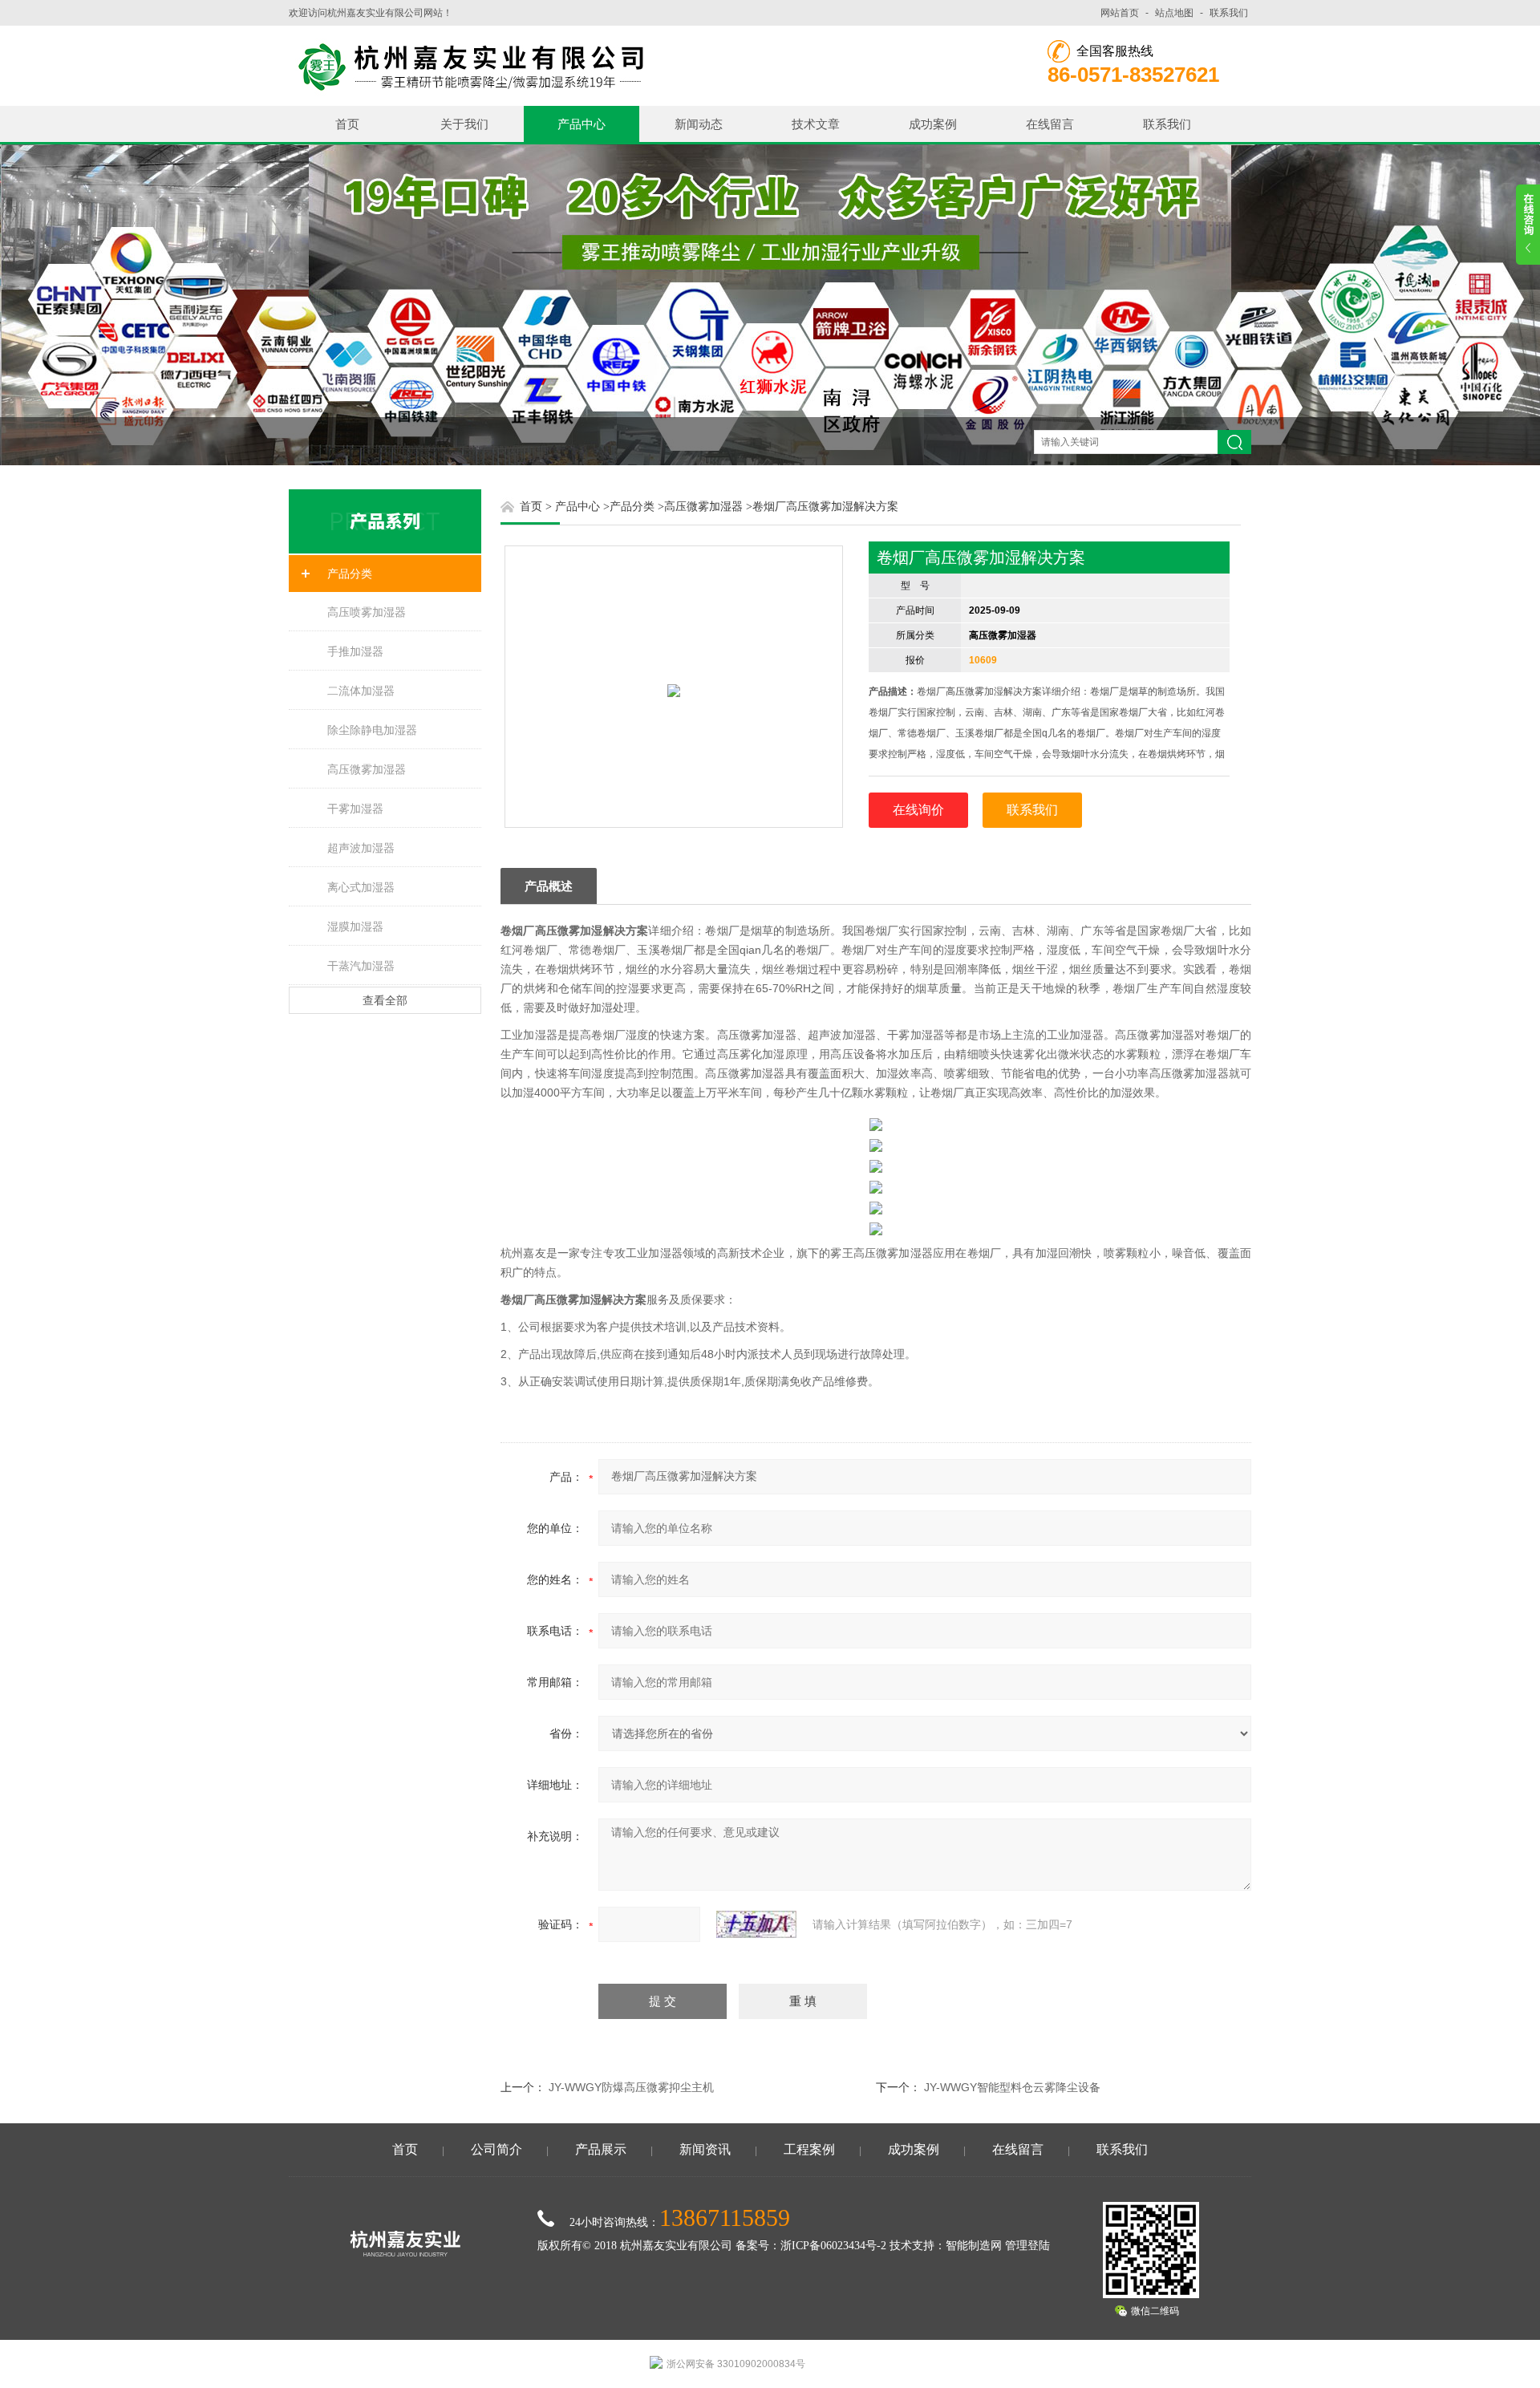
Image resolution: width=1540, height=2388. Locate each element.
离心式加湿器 (361, 887)
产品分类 (350, 574)
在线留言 (1050, 124)
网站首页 (1120, 13)
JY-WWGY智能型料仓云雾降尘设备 (1012, 2087)
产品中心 (582, 124)
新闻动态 (699, 124)
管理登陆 (1027, 2246)
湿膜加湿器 (355, 926)
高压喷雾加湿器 (367, 612)
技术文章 (816, 124)
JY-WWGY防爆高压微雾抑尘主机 (631, 2087)
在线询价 (918, 810)
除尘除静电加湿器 (372, 730)
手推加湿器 (355, 651)
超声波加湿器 (361, 848)
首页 (347, 124)
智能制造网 (974, 2246)
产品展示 (601, 2149)
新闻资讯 (705, 2149)
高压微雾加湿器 (367, 769)
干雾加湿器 (355, 809)
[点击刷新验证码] (756, 1924)
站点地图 (1174, 13)
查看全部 (385, 1000)
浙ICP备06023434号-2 (833, 2246)
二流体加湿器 (361, 691)
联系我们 (1229, 13)
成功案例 (933, 124)
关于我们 (464, 124)
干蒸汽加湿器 (361, 966)
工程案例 (809, 2149)
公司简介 (496, 2149)
